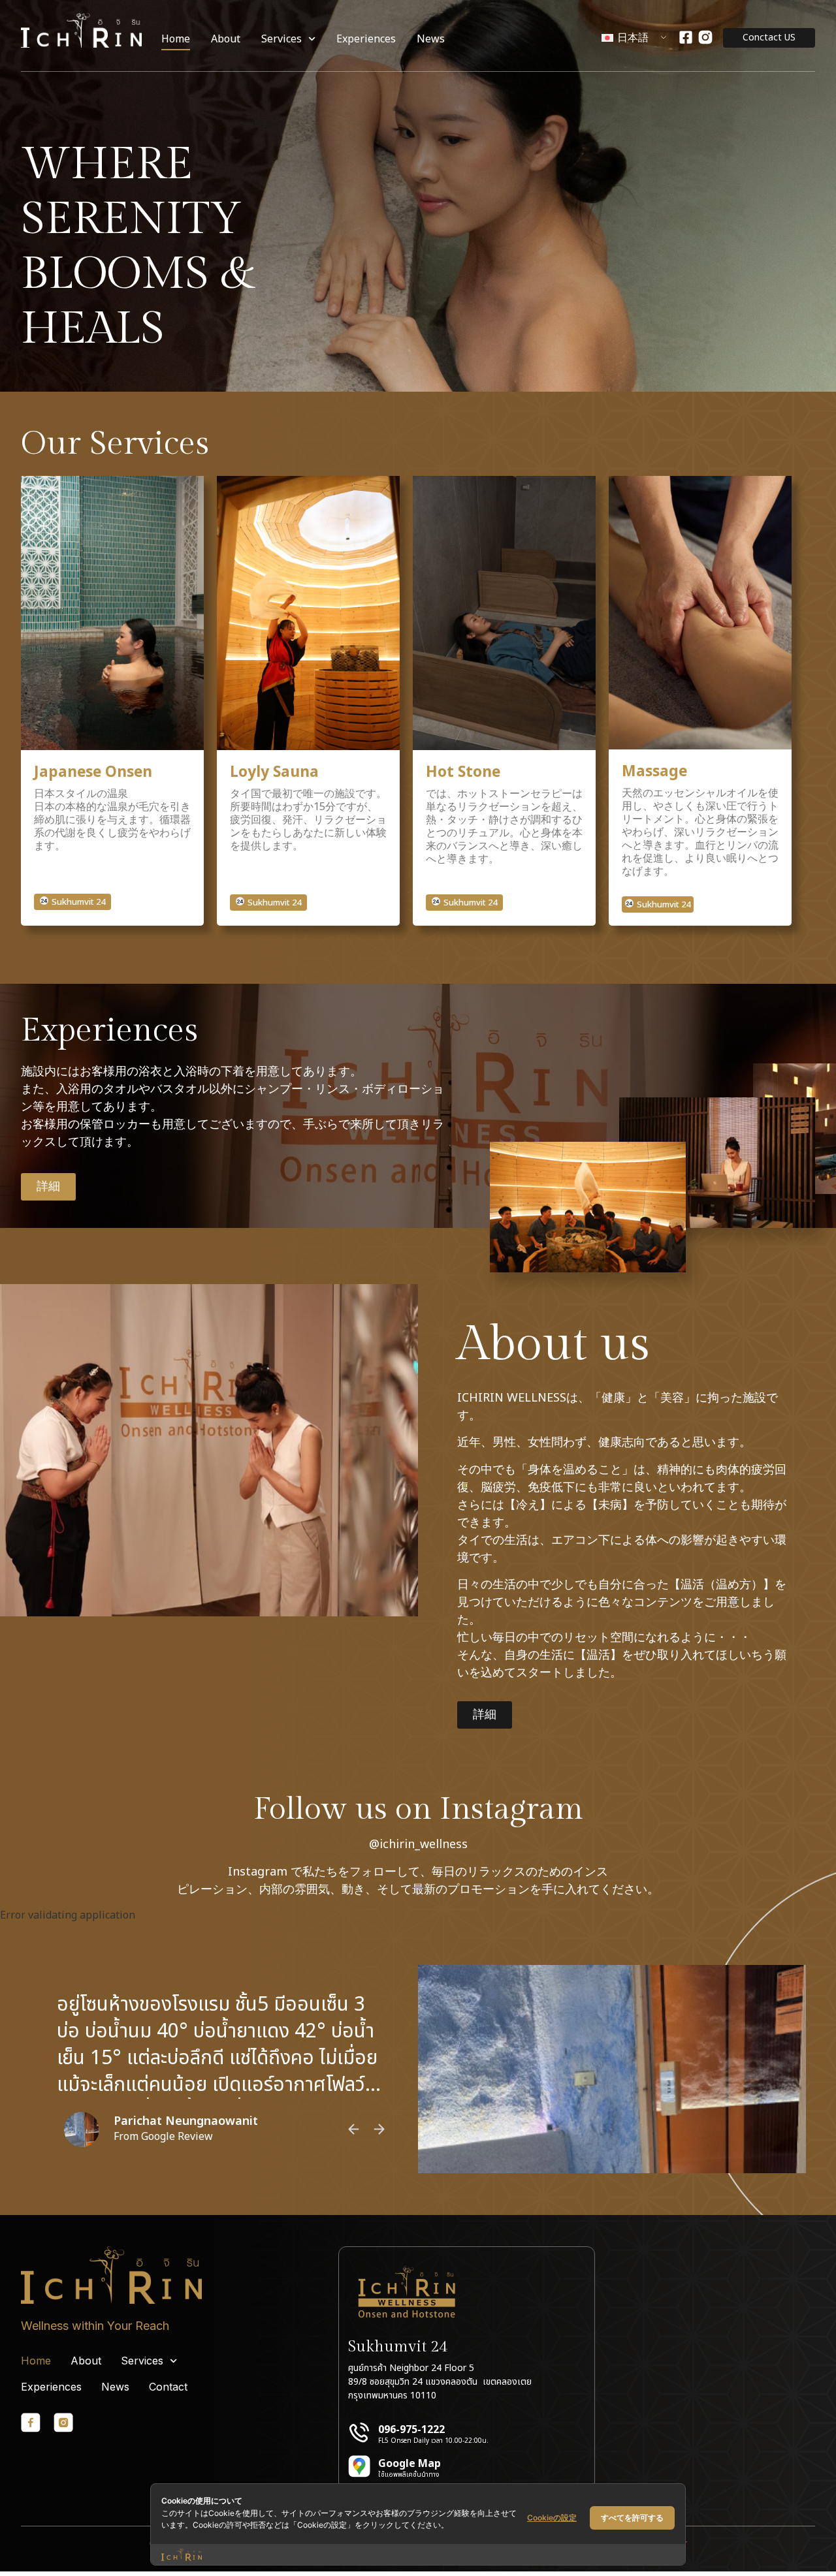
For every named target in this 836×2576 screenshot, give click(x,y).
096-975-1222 (411, 2430)
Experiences (366, 39)
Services (281, 39)
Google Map (410, 2464)
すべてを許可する (632, 2518)
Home (176, 39)
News (431, 39)
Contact (168, 2387)
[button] (72, 902)
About (226, 39)
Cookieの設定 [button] (552, 2518)
